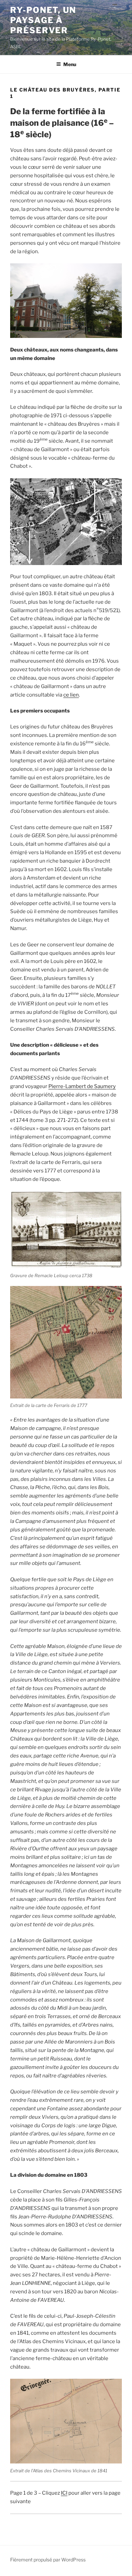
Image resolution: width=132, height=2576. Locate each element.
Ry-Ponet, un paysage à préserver (43, 20)
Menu (70, 64)
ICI (64, 2493)
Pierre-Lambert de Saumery (82, 1086)
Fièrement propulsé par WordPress (48, 2560)
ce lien (71, 695)
